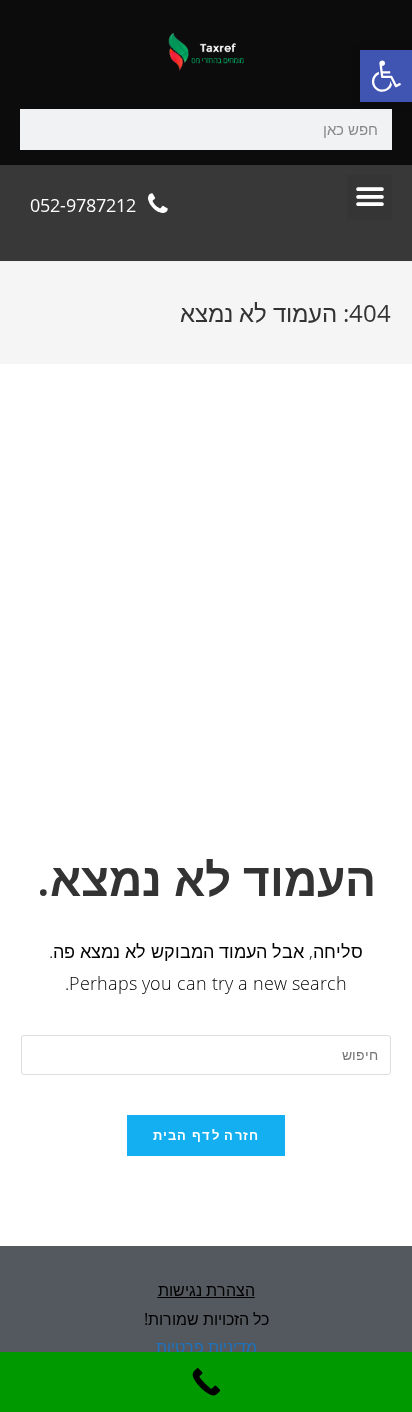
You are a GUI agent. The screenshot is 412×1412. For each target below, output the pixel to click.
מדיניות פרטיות (206, 1347)
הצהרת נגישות (206, 1290)
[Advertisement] (206, 630)
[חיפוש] (40, 129)
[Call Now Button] (206, 1382)
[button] (386, 76)
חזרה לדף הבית (206, 1135)
